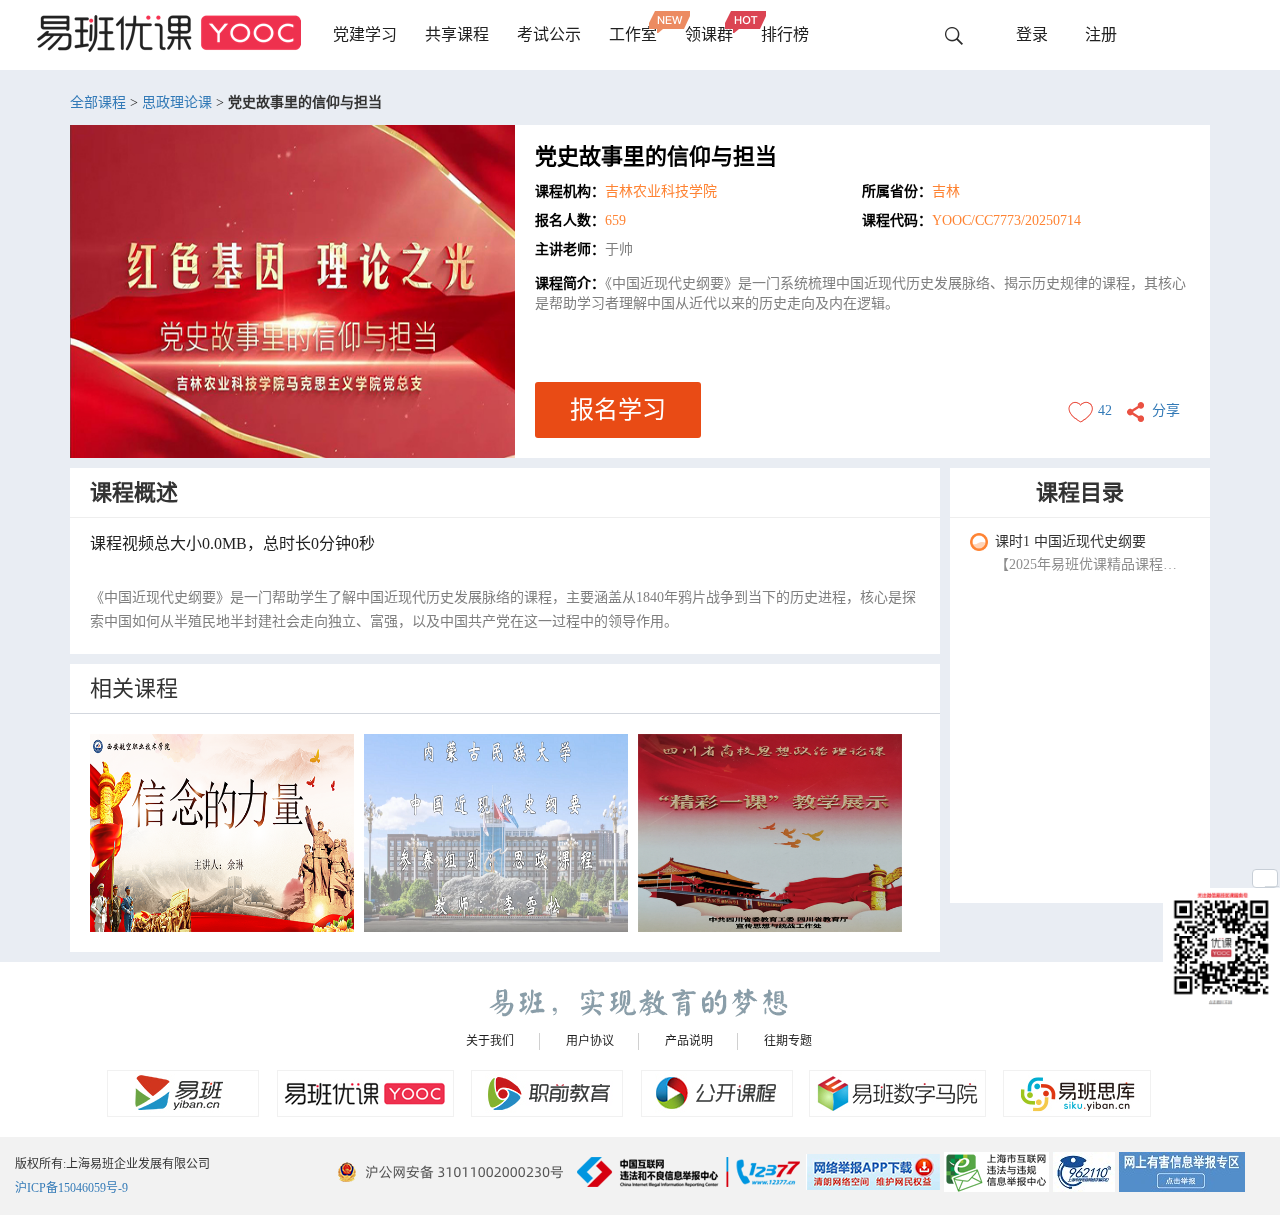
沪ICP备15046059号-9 (71, 1188)
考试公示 (549, 34)
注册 (1101, 34)
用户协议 (590, 1041)
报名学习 (618, 410)
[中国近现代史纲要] (496, 833)
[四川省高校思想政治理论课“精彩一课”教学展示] (770, 833)
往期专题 (788, 1041)
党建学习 (365, 34)
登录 (1032, 34)
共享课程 (457, 34)
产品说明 (689, 1041)
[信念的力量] (222, 833)
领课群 (709, 34)
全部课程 (98, 102)
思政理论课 (177, 102)
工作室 (633, 34)
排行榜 (785, 34)
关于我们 (490, 1041)
